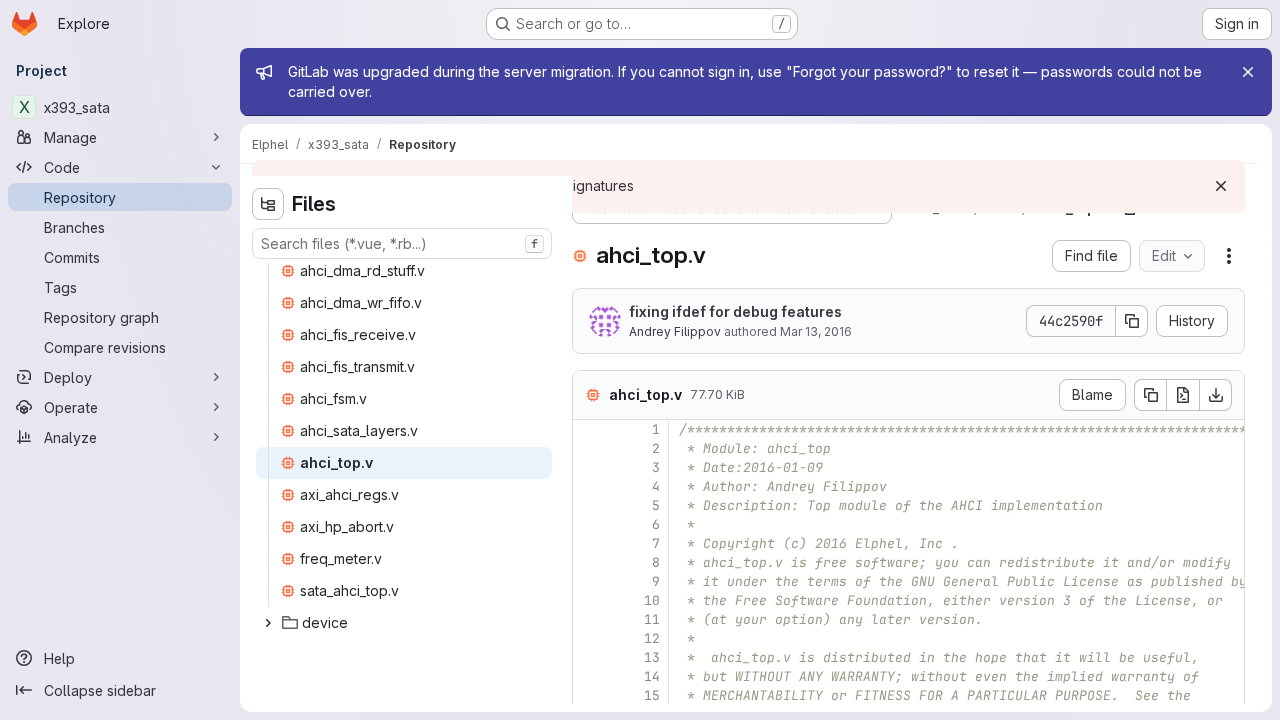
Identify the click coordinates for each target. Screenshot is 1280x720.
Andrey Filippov (675, 331)
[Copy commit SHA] (1132, 321)
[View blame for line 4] (590, 486)
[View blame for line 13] (590, 657)
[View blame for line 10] (590, 600)
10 (652, 600)
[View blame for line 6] (590, 524)
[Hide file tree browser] (268, 204)
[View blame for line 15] (590, 695)
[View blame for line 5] (590, 505)
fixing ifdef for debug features (735, 311)
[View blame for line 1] (590, 429)
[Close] (1248, 72)
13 (652, 657)
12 (652, 638)
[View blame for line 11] (590, 619)
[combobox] (402, 243)
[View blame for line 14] (590, 676)
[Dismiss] (1221, 186)
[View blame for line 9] (590, 581)
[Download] (1216, 395)
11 (652, 619)
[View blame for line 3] (590, 467)
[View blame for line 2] (590, 448)
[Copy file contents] (1150, 395)
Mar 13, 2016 (816, 331)
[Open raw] (1183, 395)
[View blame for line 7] (590, 543)
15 (652, 695)
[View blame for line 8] (590, 562)
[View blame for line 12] (590, 638)
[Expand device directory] (268, 623)
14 (652, 676)
